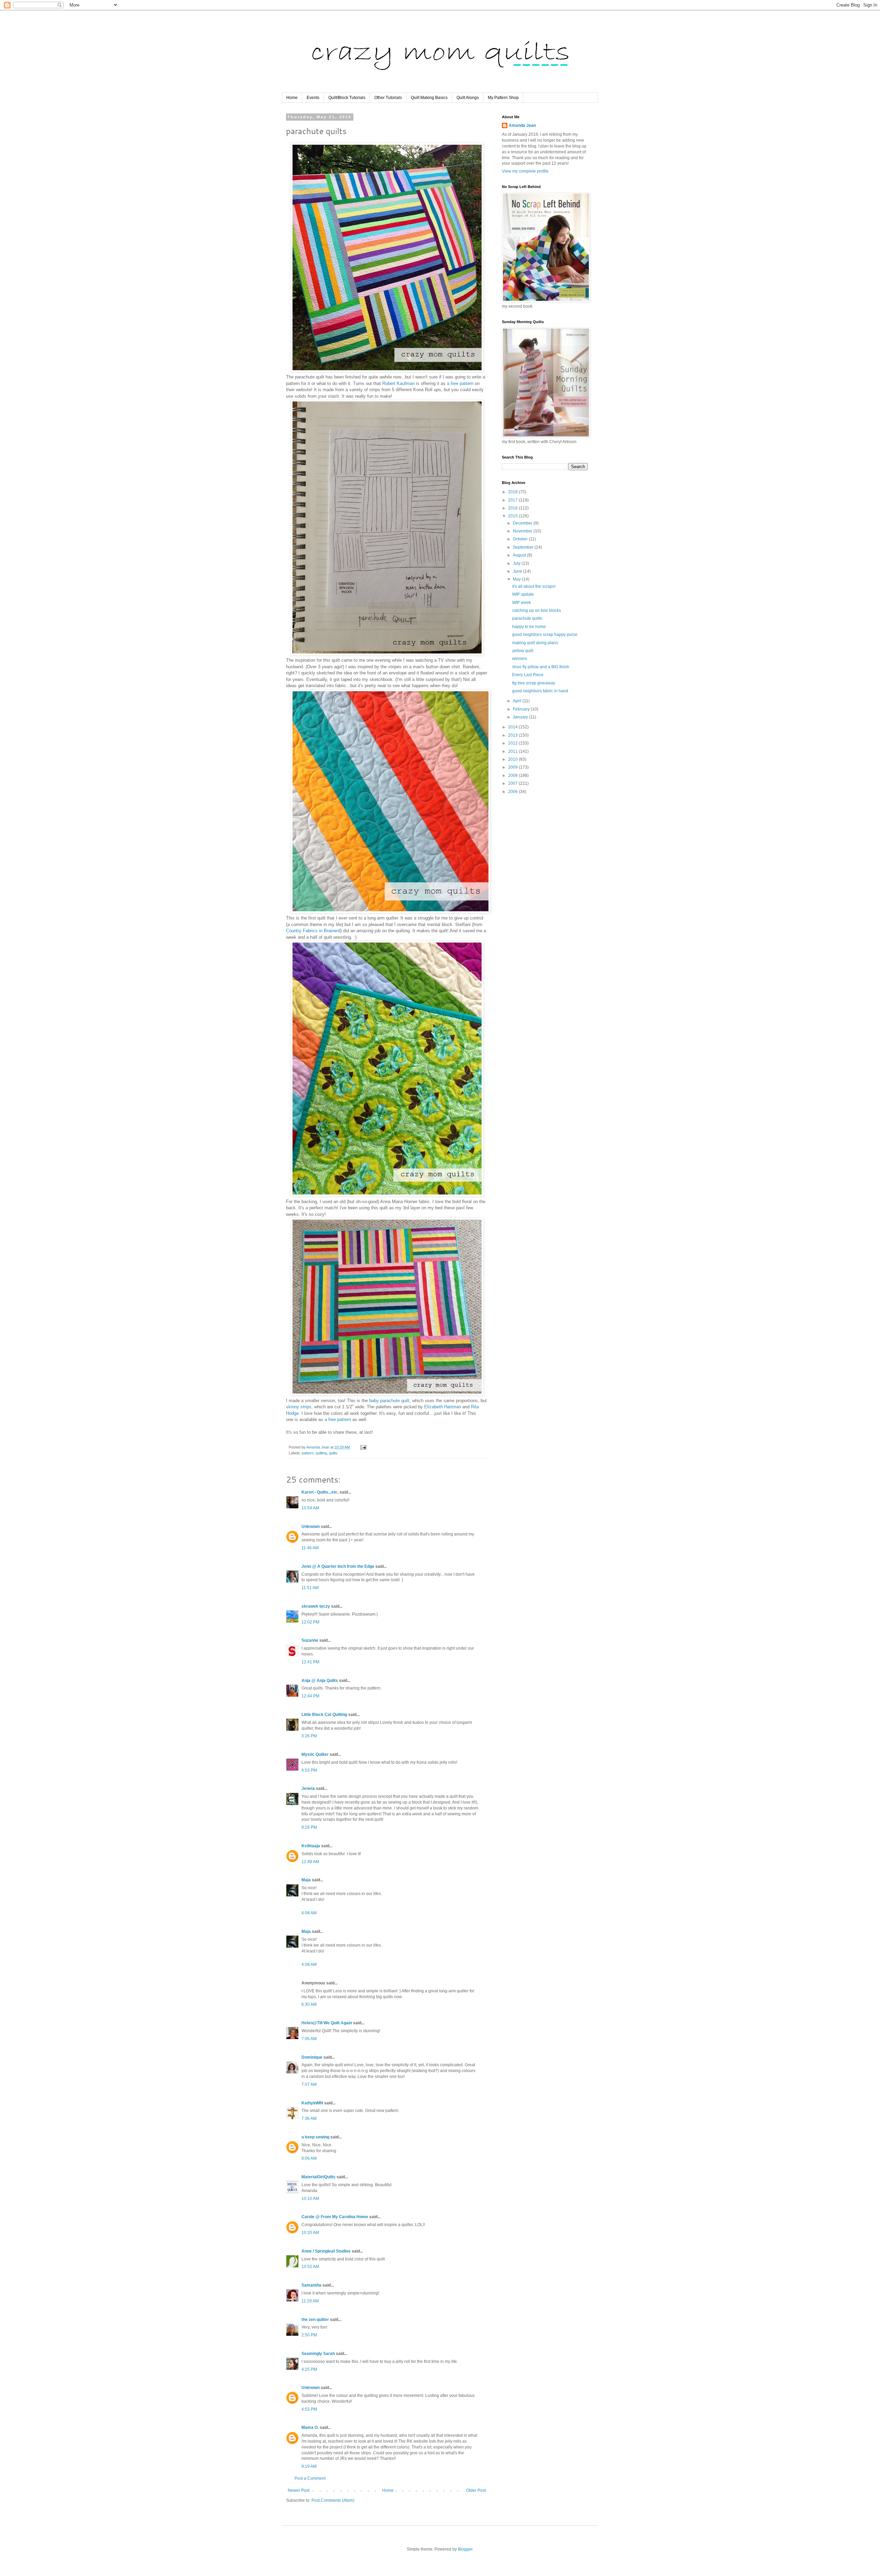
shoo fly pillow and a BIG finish (541, 667)
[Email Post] (363, 1447)
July (517, 563)
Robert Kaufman (398, 383)
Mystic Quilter (315, 1754)
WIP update (523, 594)
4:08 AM (309, 1913)
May (517, 579)
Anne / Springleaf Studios (326, 2251)
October (521, 539)
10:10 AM (310, 2199)
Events (313, 98)
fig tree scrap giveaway (534, 683)
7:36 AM (309, 2118)
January (521, 717)
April (518, 701)
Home (292, 98)
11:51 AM (310, 1588)
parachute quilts (527, 618)
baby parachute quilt (389, 1401)
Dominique (312, 2057)
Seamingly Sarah (318, 2354)
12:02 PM (310, 1622)
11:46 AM (310, 1548)
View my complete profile (525, 171)
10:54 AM (310, 1508)
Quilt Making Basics (429, 98)
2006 (513, 792)
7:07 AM (309, 2084)
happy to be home (529, 627)
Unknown (311, 1527)
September (524, 547)
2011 (513, 751)
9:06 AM (309, 2158)
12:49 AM (310, 1862)
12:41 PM (310, 1662)
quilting (321, 1453)
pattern (308, 1453)
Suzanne (310, 1640)
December (523, 523)
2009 (513, 767)
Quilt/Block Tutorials (347, 98)
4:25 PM (309, 2369)
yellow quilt (523, 651)
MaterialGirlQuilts (318, 2177)
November (523, 531)
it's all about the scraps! (534, 586)
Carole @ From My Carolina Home (335, 2217)
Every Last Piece (528, 675)
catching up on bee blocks (537, 610)
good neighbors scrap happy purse (545, 635)
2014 (513, 727)
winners (520, 659)
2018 (513, 492)
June (518, 571)
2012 (513, 743)
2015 (513, 516)
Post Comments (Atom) (333, 2500)
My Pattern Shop (503, 98)
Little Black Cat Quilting (324, 1715)
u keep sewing (315, 2137)
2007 (513, 783)
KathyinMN (312, 2103)
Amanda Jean (522, 125)
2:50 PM (309, 2335)
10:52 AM (310, 2267)
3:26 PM (309, 1736)
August (520, 555)
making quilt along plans (535, 643)
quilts (333, 1453)
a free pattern (460, 383)
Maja (306, 1880)
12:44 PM (310, 1696)
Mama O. (310, 2428)
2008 (513, 775)
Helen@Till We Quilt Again (327, 2023)
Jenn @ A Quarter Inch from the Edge (338, 1566)
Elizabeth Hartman (443, 1407)
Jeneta (308, 1788)
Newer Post (299, 2490)
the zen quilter (315, 2320)
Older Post (476, 2490)
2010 (513, 759)
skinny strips (299, 1407)
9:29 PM (309, 1827)
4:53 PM (309, 1770)
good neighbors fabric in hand (540, 691)
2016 (513, 508)
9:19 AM (309, 2466)
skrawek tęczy (316, 1606)
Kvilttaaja (311, 1846)
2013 (513, 735)
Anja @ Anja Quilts (320, 1681)
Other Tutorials (388, 98)
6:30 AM (309, 2004)
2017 (513, 500)
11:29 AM (310, 2301)
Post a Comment (310, 2478)
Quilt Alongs (468, 98)
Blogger (465, 2549)
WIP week (521, 603)
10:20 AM (310, 2233)
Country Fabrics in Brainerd (313, 931)
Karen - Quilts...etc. (320, 1492)
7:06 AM (309, 2039)
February (522, 709)
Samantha (311, 2285)
